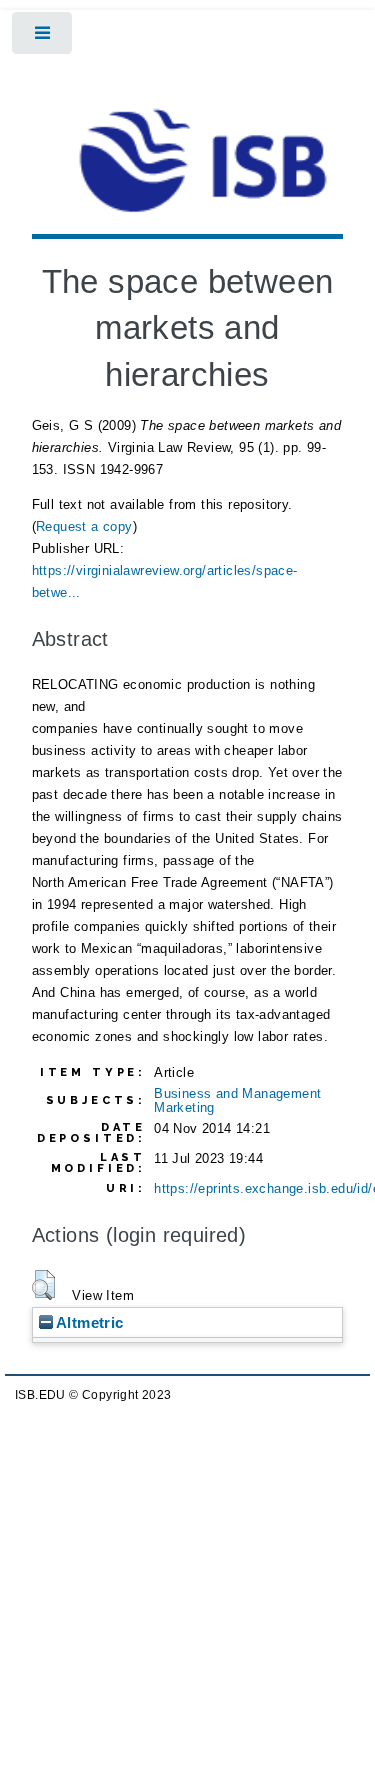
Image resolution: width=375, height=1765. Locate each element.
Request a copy (84, 526)
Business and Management (237, 1093)
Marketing (184, 1107)
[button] (43, 1285)
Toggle (43, 37)
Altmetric (88, 1322)
